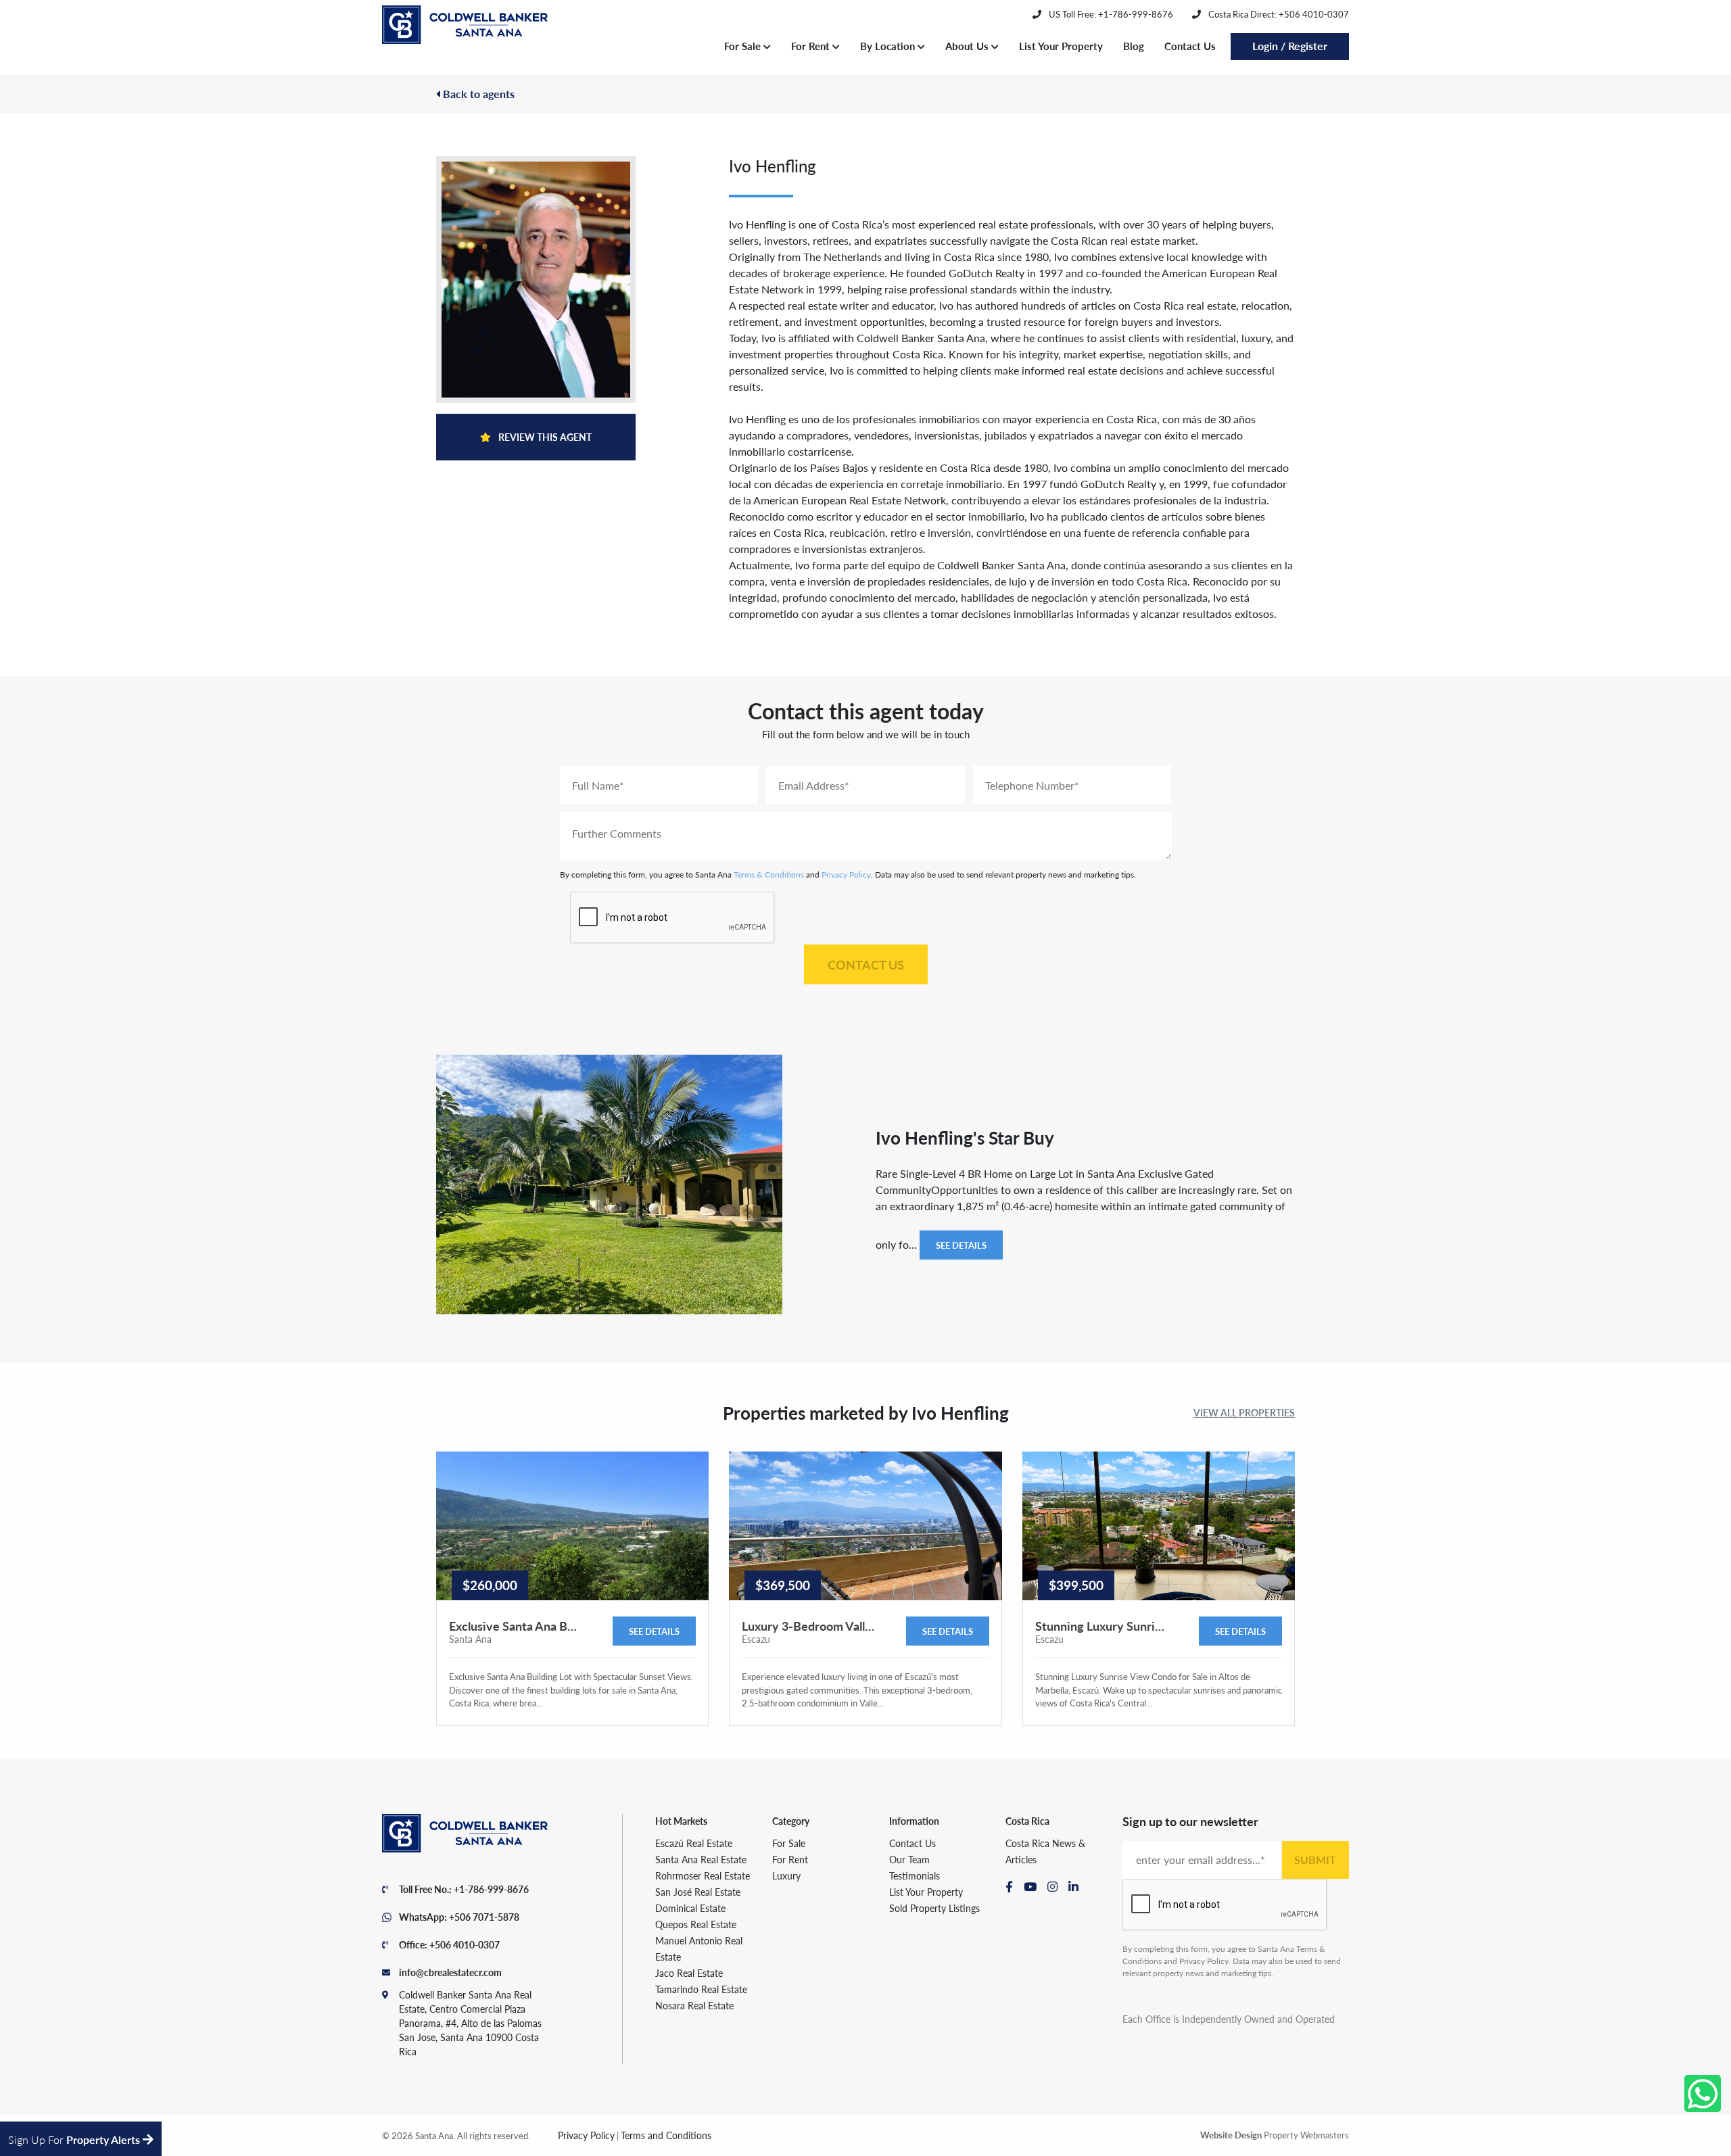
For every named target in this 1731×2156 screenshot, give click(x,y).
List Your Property (1061, 46)
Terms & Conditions (769, 875)
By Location (889, 46)
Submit (1315, 1860)
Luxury (786, 1875)
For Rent (812, 46)
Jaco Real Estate (689, 1973)
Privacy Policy (846, 875)
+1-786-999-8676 (491, 1889)
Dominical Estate (690, 1908)
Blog (1134, 46)
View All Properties (1244, 1412)
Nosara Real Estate (694, 2005)
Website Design (1231, 2135)
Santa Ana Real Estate (701, 1859)
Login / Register (1290, 46)
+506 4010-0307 (465, 1944)
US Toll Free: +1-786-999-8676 (1110, 14)
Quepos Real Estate (696, 1924)
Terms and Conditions (666, 2135)
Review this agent (544, 437)
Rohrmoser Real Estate (703, 1875)
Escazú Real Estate (694, 1843)
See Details (961, 1245)
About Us (968, 46)
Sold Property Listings (934, 1908)
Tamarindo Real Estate (701, 1989)
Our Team (909, 1859)
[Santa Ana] (465, 25)
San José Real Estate (698, 1892)
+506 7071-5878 (484, 1917)
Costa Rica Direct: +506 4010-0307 (1278, 14)
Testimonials (915, 1875)
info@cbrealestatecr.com (450, 1972)
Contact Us (1190, 46)
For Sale (744, 46)
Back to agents (477, 94)
